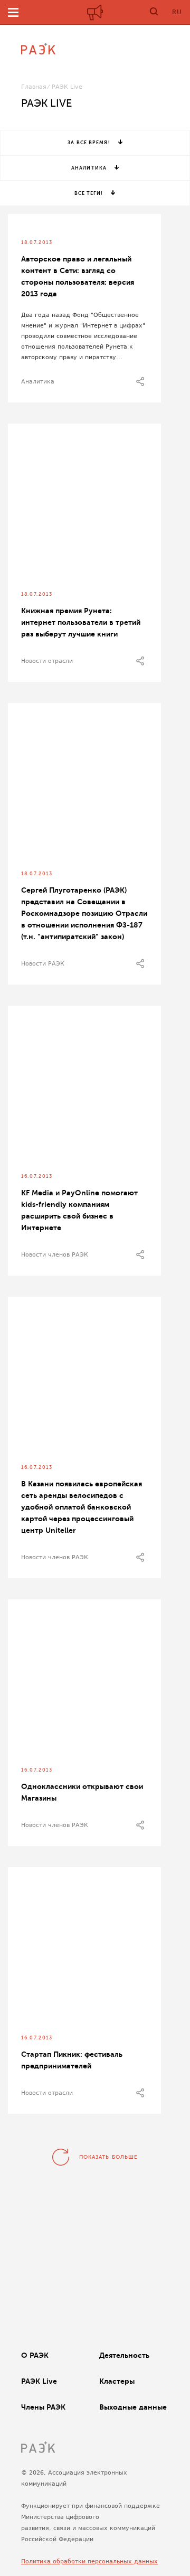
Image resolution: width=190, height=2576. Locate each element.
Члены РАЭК (43, 2407)
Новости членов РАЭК (55, 1255)
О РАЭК (35, 2355)
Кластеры (117, 2381)
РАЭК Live (39, 2381)
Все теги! (89, 193)
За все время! (89, 143)
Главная (34, 87)
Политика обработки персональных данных (89, 2561)
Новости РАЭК (43, 964)
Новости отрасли (47, 661)
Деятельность (124, 2355)
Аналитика (89, 168)
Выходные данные (133, 2407)
